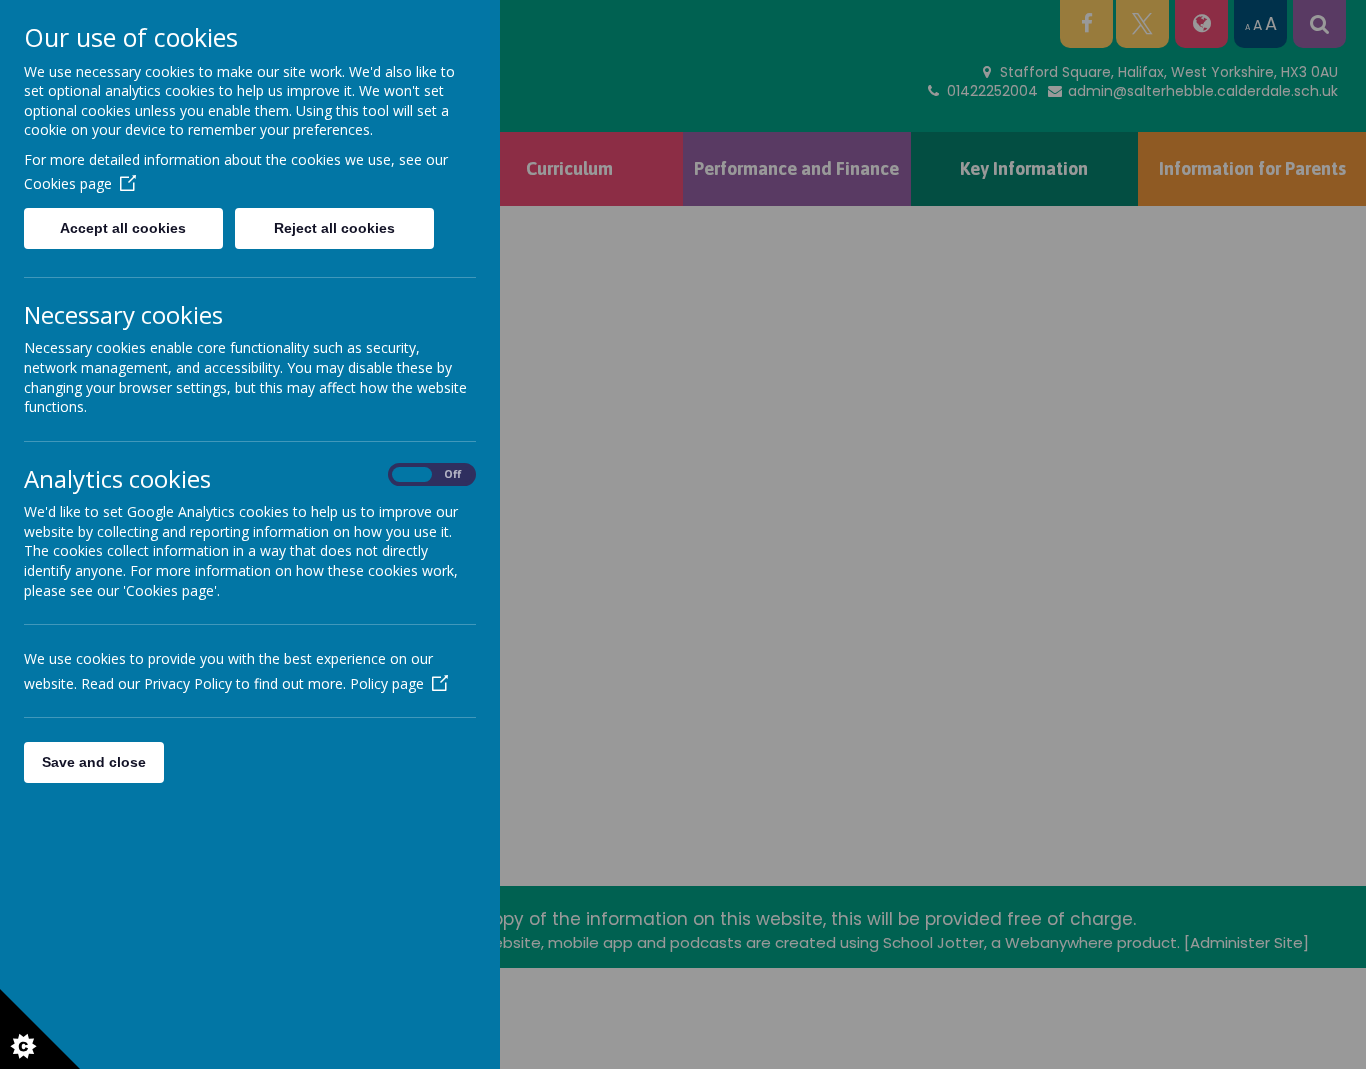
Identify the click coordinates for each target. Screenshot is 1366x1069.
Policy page (387, 683)
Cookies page (68, 183)
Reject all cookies (334, 228)
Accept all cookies (123, 228)
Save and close (94, 762)
